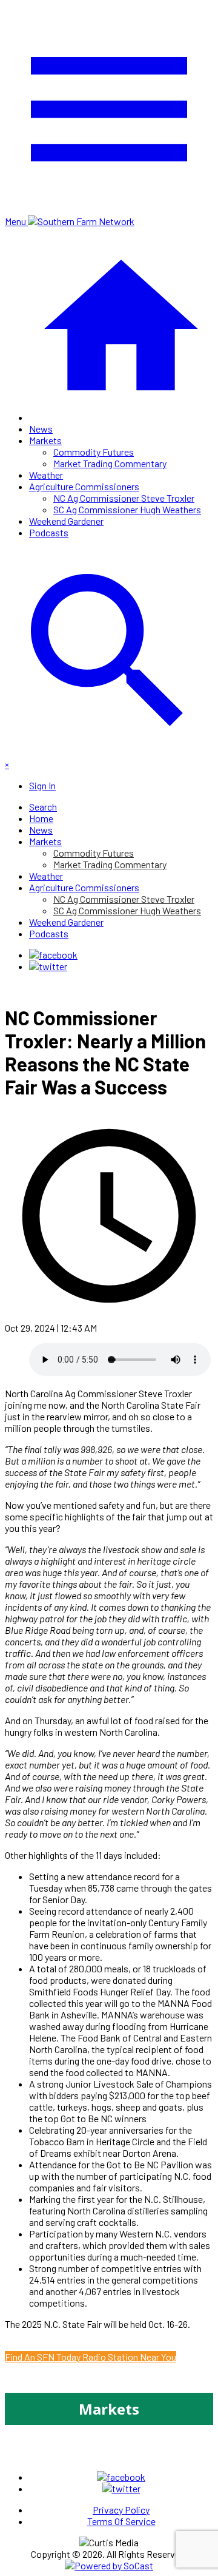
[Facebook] (53, 955)
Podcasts (49, 532)
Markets (45, 440)
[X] (48, 966)
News (41, 429)
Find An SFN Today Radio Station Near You (91, 2357)
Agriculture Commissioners (84, 486)
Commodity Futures (94, 452)
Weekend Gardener (66, 521)
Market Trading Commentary (110, 463)
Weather (46, 475)
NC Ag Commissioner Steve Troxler (124, 498)
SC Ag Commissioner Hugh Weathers (127, 509)
